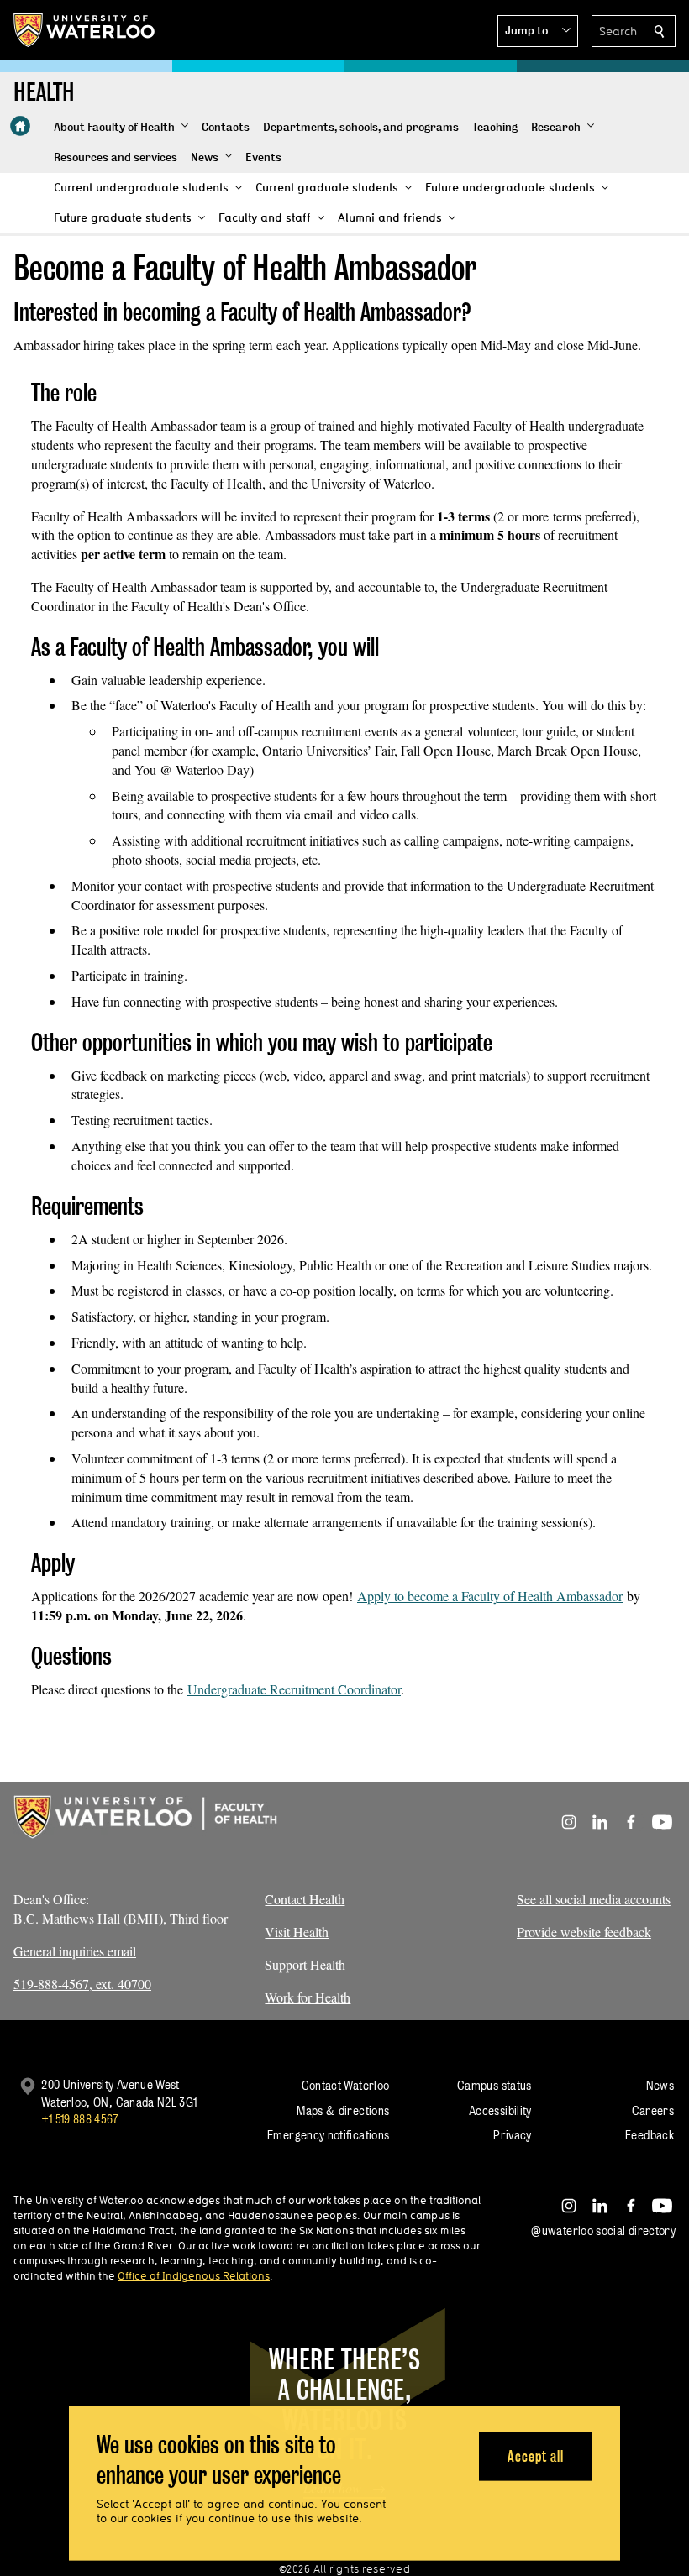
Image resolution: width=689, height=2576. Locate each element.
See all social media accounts (594, 1899)
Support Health (305, 1964)
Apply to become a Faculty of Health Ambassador (490, 1596)
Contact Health (305, 1899)
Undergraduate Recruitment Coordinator (294, 1689)
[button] (538, 31)
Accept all (536, 2456)
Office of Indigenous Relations (194, 2275)
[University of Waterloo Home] (85, 30)
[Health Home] (20, 126)
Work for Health (308, 1997)
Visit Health (297, 1932)
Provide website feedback (584, 1932)
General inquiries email (75, 1951)
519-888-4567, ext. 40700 (82, 1984)
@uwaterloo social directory (603, 2230)
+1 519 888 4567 (80, 2119)
